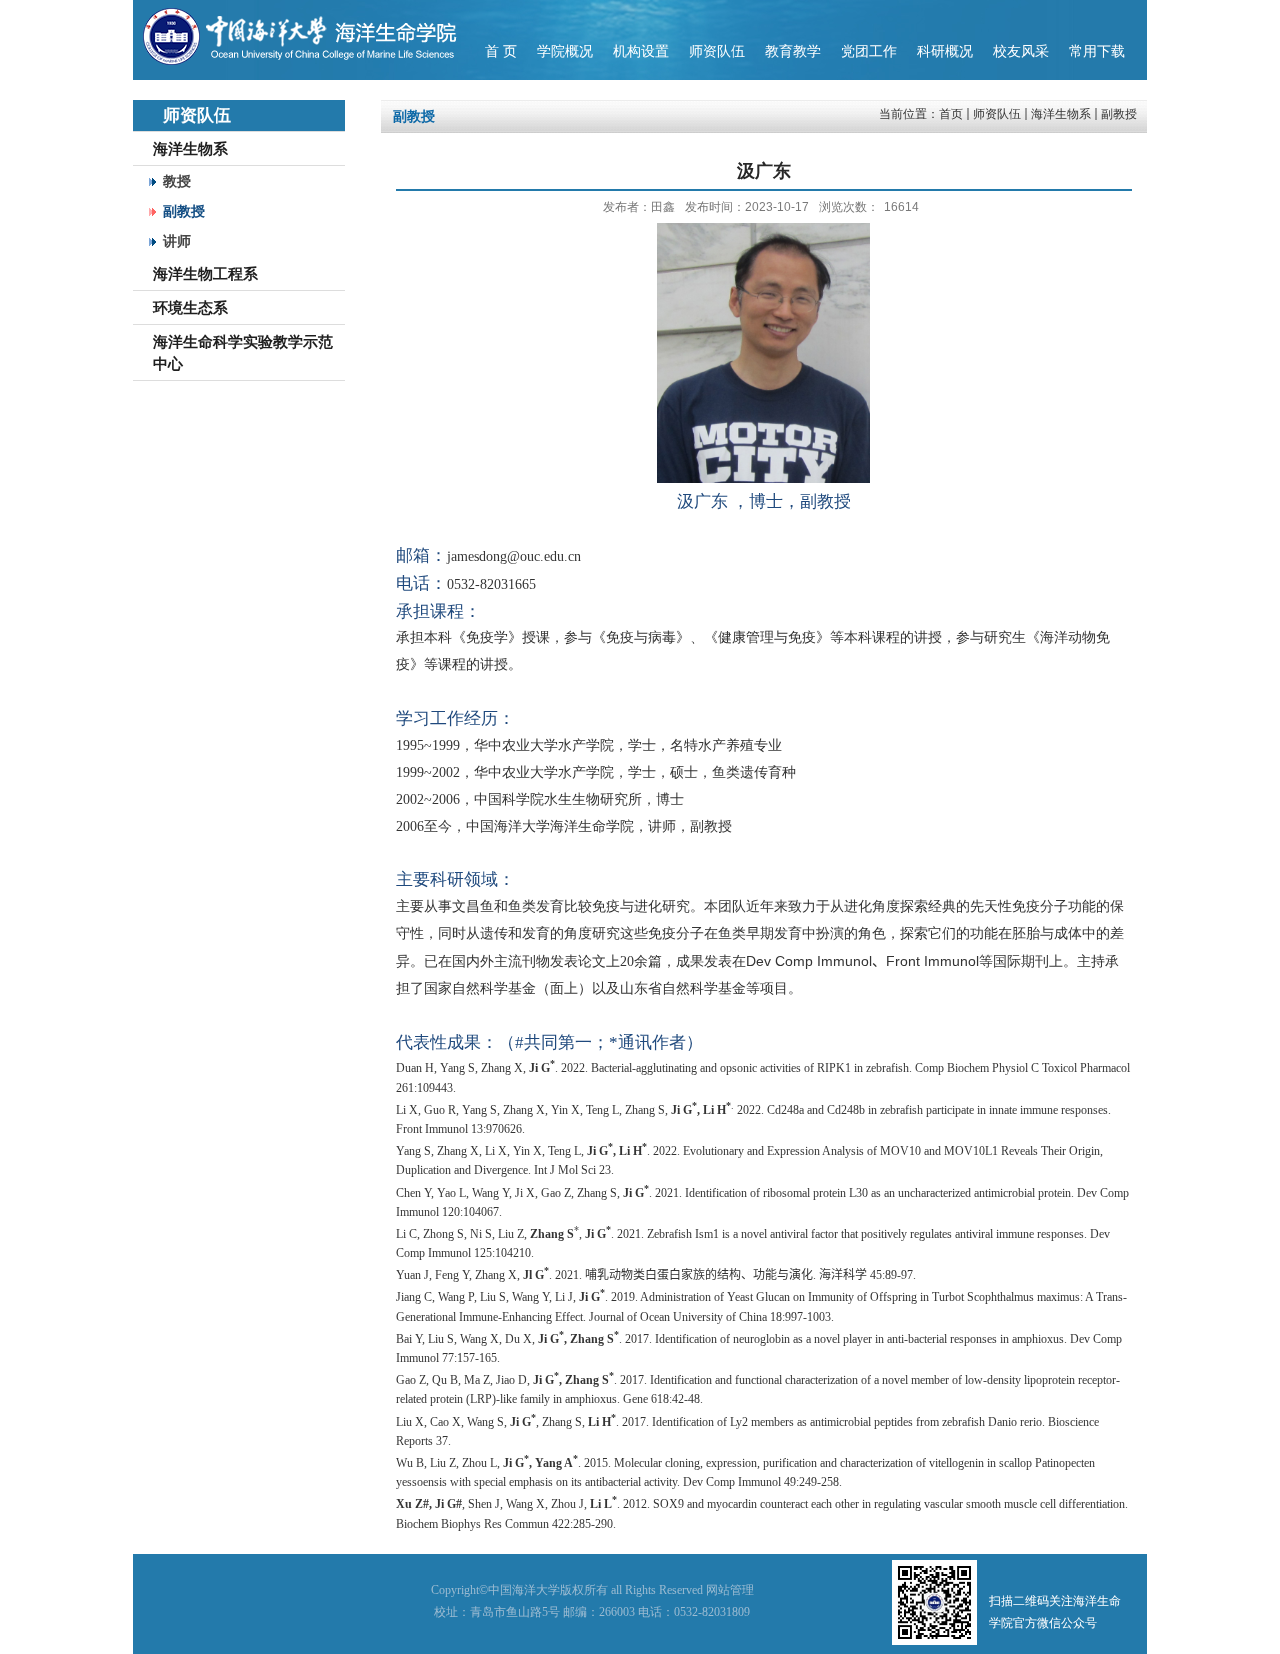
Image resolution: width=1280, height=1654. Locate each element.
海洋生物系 (1061, 114)
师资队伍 (997, 114)
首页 (951, 114)
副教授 (1119, 114)
